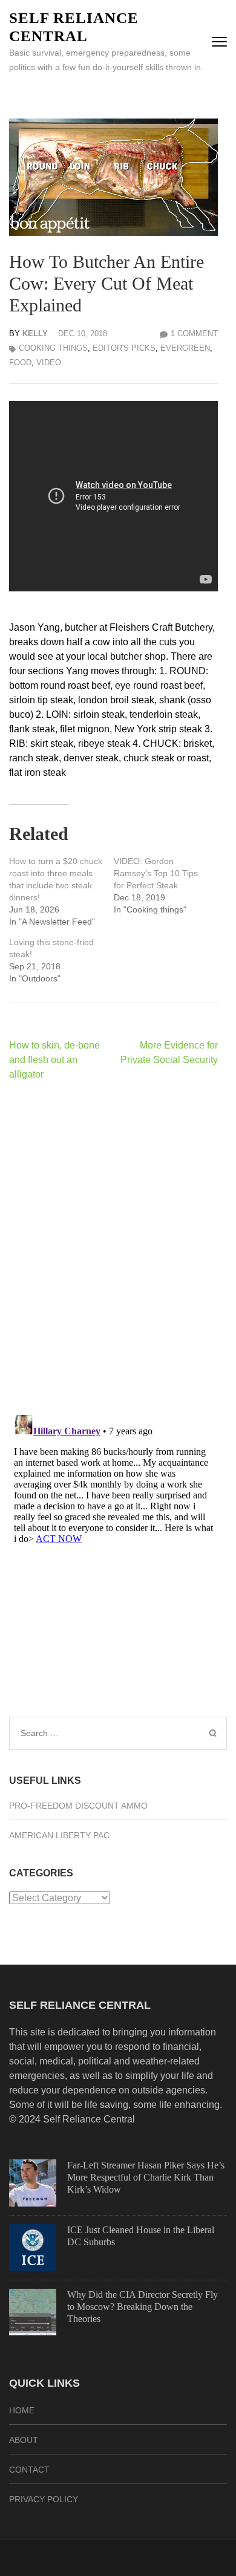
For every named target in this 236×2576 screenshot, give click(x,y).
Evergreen (185, 348)
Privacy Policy (44, 2499)
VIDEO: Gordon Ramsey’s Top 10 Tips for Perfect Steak (156, 873)
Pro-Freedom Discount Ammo (78, 1806)
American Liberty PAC (59, 1835)
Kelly (35, 333)
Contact (29, 2470)
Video (49, 363)
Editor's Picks (124, 348)
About (24, 2440)
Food (20, 363)
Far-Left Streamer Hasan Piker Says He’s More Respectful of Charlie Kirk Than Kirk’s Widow (146, 2177)
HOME (22, 2410)
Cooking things (53, 348)
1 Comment (194, 333)
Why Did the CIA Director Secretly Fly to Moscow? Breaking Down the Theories (143, 2307)
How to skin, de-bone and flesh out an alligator (54, 1060)
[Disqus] (113, 1247)
